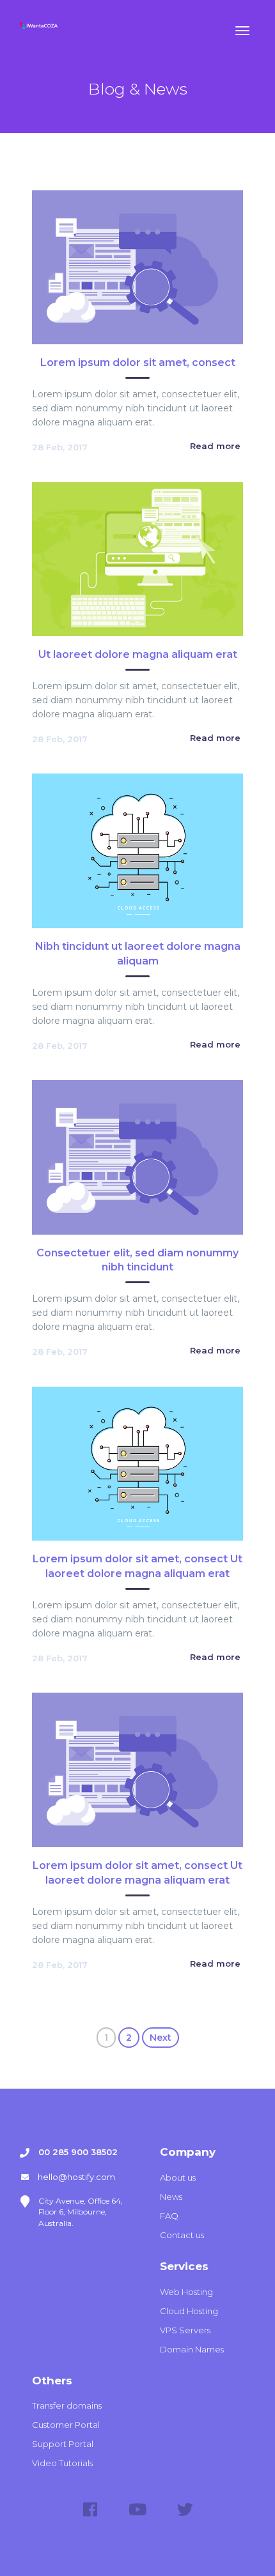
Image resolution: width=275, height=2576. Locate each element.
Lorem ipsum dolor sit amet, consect (138, 362)
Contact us (182, 2235)
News (171, 2197)
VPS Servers (185, 2330)
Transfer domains (67, 2405)
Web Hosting (186, 2292)
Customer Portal (66, 2425)
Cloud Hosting (189, 2311)
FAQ (169, 2216)
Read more (215, 446)
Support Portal (63, 2444)
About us (178, 2177)
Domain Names (192, 2349)
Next (161, 2038)
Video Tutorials (62, 2463)
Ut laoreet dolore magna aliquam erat (138, 654)
